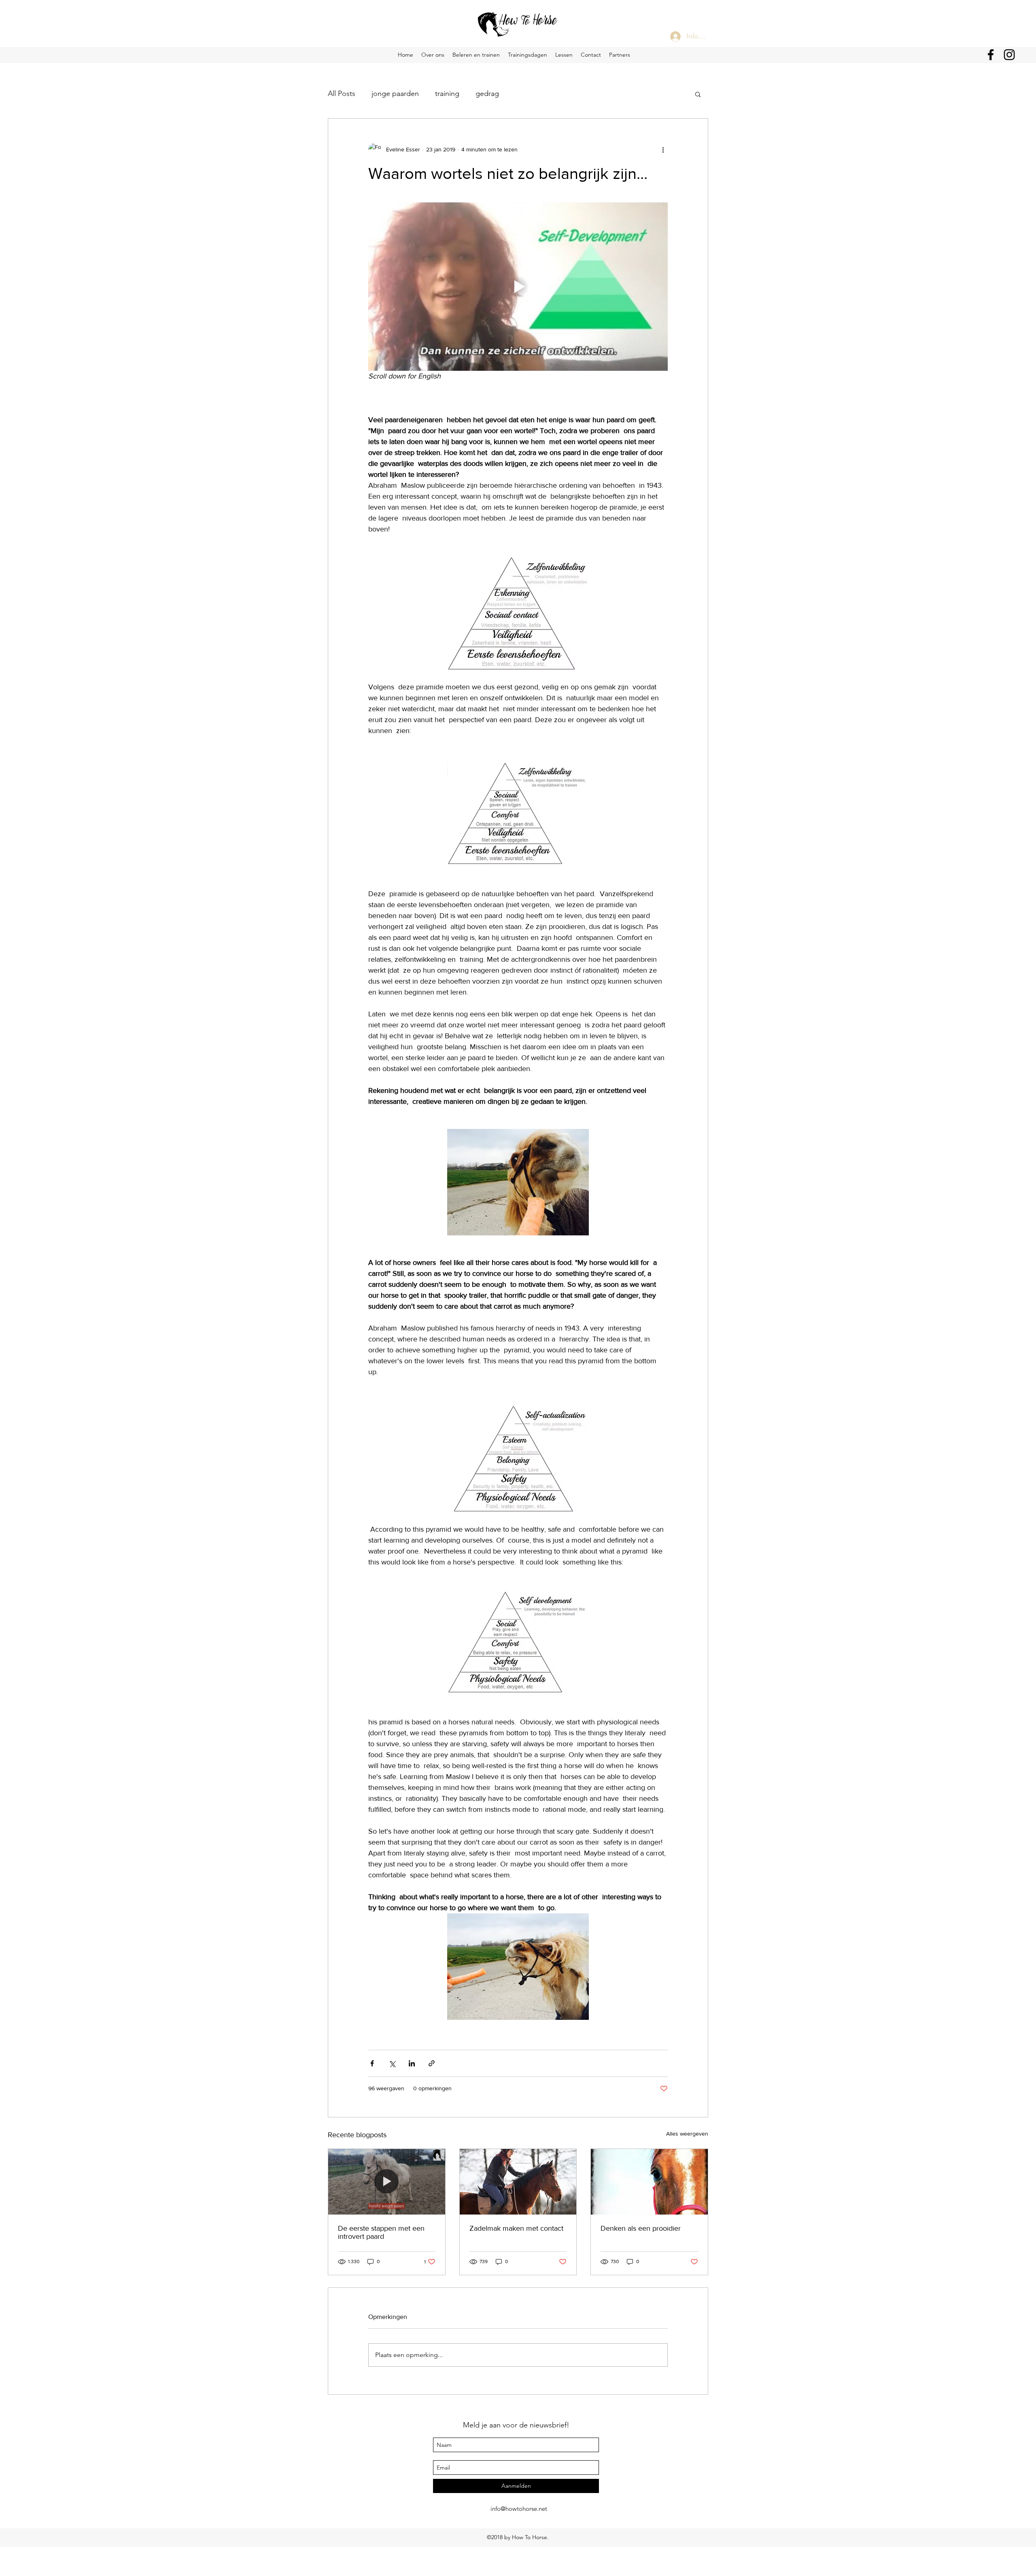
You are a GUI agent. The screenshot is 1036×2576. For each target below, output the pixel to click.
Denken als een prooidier (641, 2228)
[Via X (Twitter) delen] (392, 2063)
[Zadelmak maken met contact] (518, 2182)
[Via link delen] (432, 2063)
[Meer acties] (663, 149)
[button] (698, 94)
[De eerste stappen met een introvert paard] (387, 2182)
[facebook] (991, 55)
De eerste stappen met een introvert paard (381, 2232)
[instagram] (1009, 55)
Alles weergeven (687, 2134)
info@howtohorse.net (519, 2509)
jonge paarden (395, 94)
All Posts (342, 94)
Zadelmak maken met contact (516, 2228)
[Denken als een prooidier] (649, 2182)
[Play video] (518, 287)
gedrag (487, 94)
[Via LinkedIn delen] (412, 2063)
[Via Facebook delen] (372, 2063)
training (447, 94)
